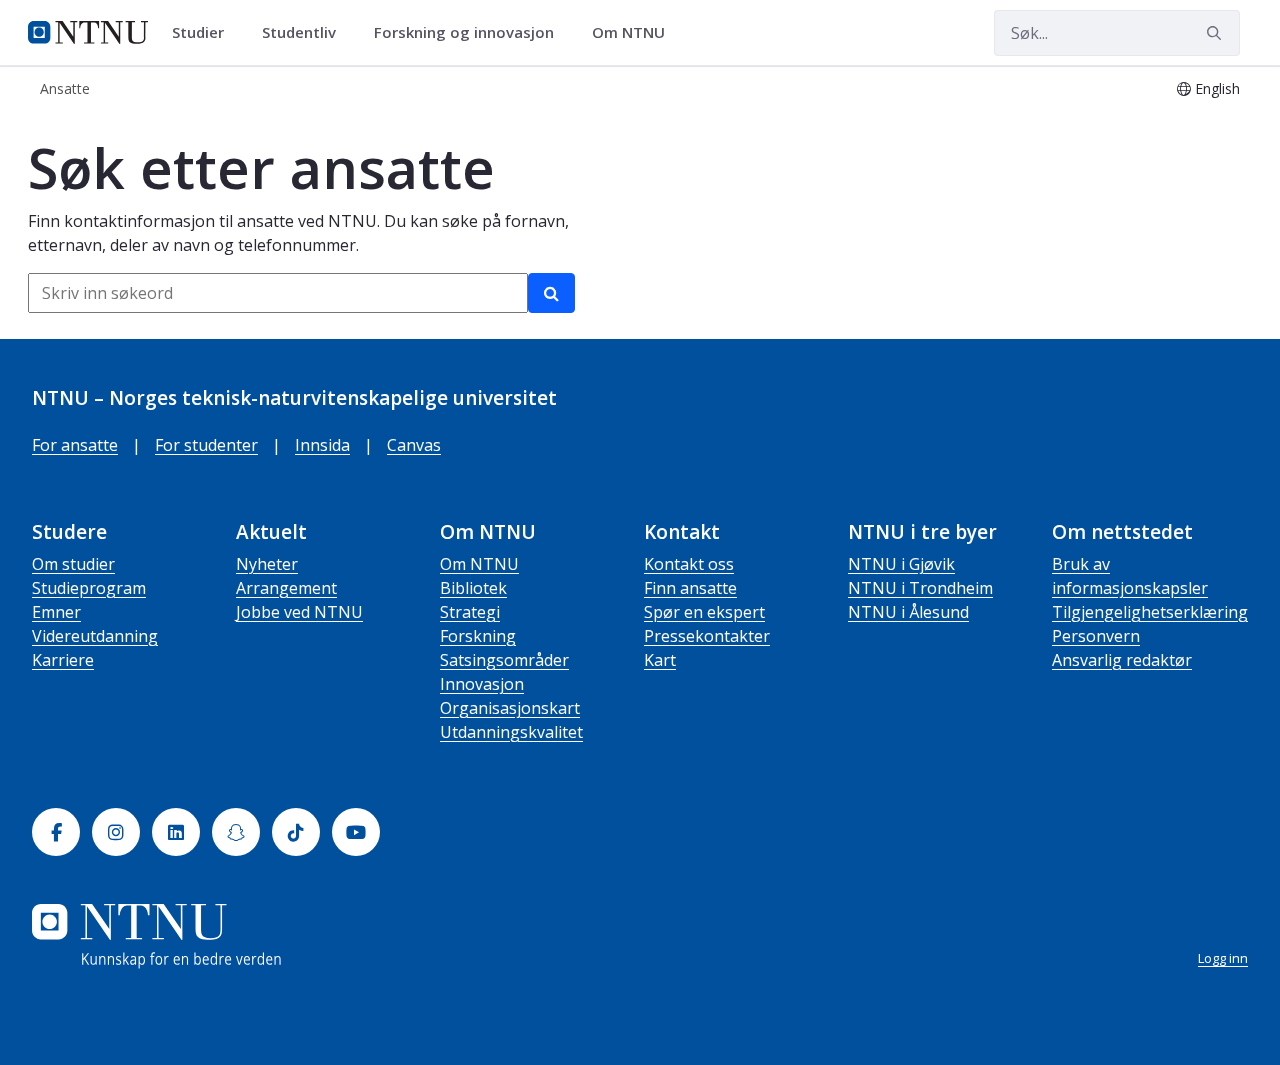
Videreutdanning (95, 636)
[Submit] (1217, 33)
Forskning (478, 636)
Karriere (63, 660)
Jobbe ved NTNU (299, 612)
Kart (660, 660)
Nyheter (267, 564)
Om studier (73, 564)
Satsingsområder (504, 660)
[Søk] (551, 293)
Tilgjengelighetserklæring (1150, 612)
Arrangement (286, 588)
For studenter (206, 445)
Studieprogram (89, 588)
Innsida (322, 445)
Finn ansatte (690, 588)
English (1217, 88)
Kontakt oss (689, 564)
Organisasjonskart (510, 708)
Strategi (470, 612)
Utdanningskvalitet (511, 732)
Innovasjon (482, 684)
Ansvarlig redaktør (1122, 660)
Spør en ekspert (704, 612)
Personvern (1096, 636)
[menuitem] (205, 33)
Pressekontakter (707, 636)
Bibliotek (473, 588)
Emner (56, 612)
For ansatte (75, 445)
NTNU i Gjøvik (901, 564)
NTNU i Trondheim (920, 588)
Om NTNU (479, 564)
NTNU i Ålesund (908, 612)
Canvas (414, 445)
